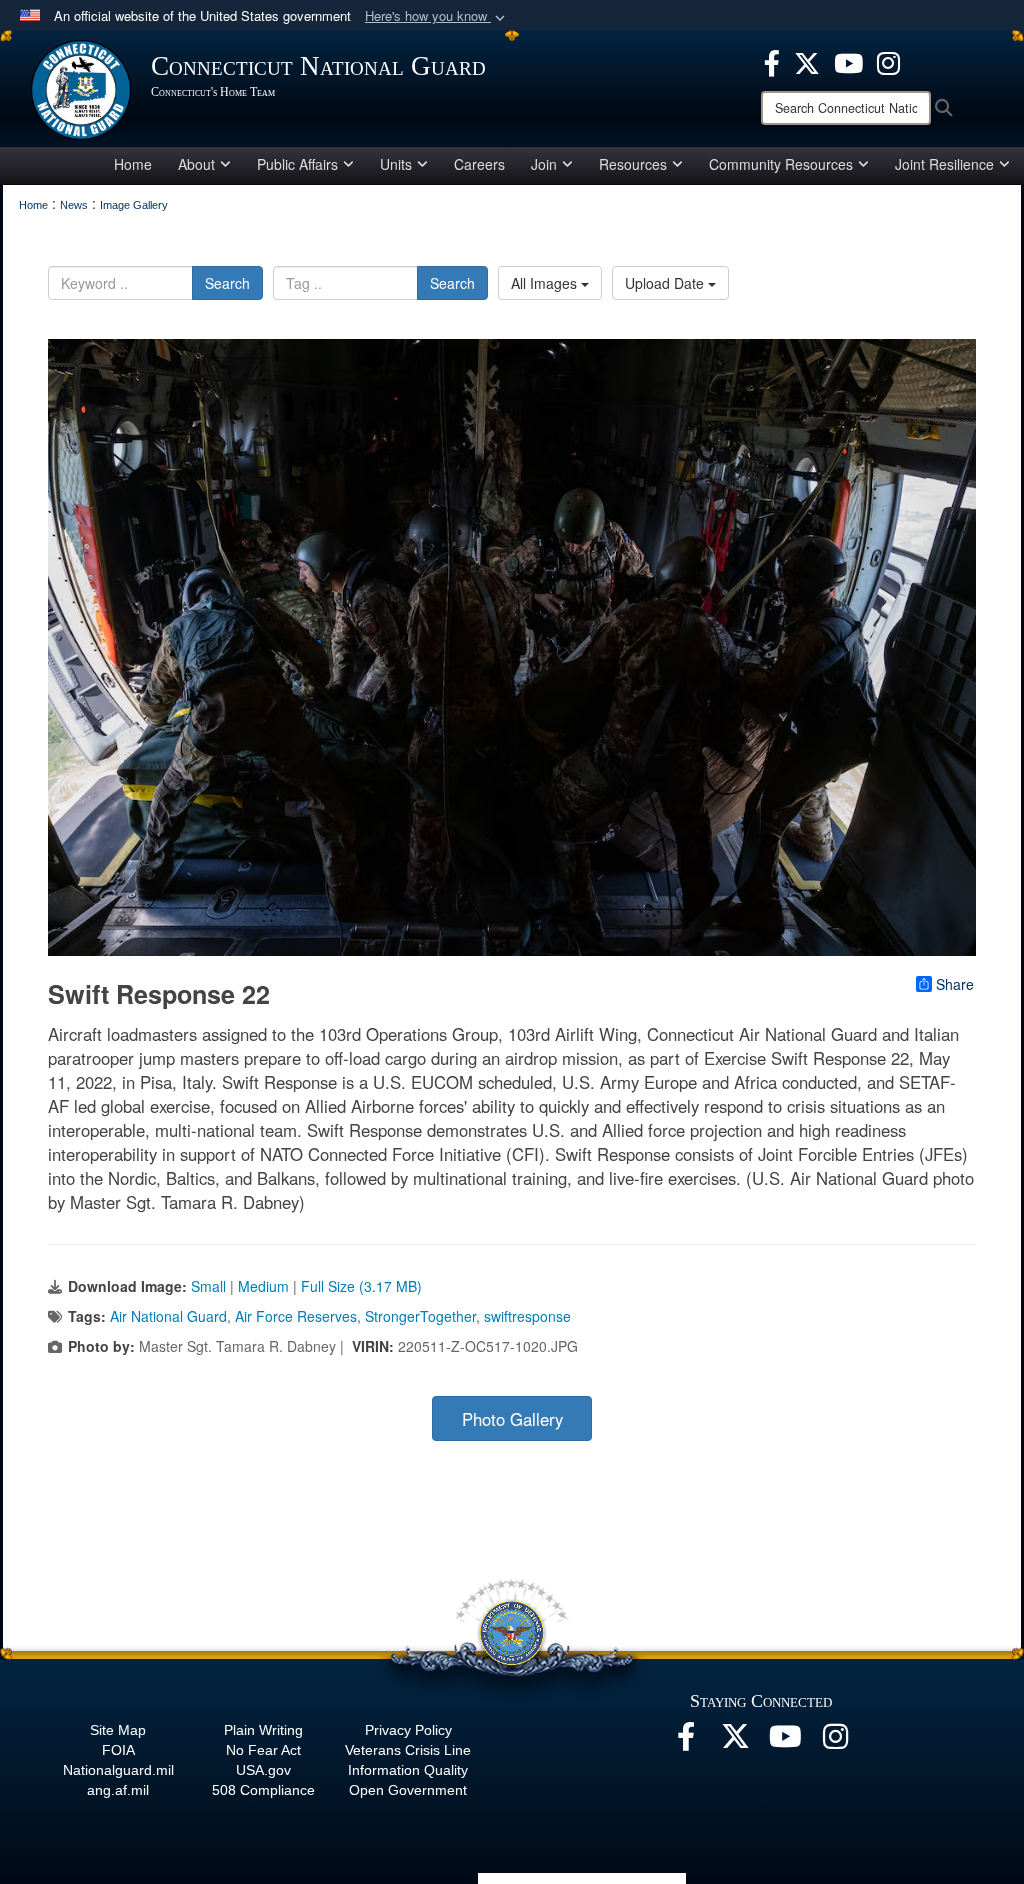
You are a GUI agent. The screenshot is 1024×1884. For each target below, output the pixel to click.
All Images (546, 283)
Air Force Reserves (296, 1316)
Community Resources (781, 164)
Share (955, 984)
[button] (437, 16)
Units (396, 164)
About (196, 164)
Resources (633, 164)
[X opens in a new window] (807, 61)
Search (227, 283)
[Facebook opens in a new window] (772, 61)
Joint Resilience (944, 164)
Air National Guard (168, 1316)
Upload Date (666, 283)
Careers (479, 164)
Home (133, 164)
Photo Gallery (512, 1419)
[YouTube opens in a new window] (848, 61)
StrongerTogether (420, 1316)
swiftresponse (527, 1316)
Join (544, 164)
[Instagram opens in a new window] (888, 61)
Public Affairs (297, 164)
